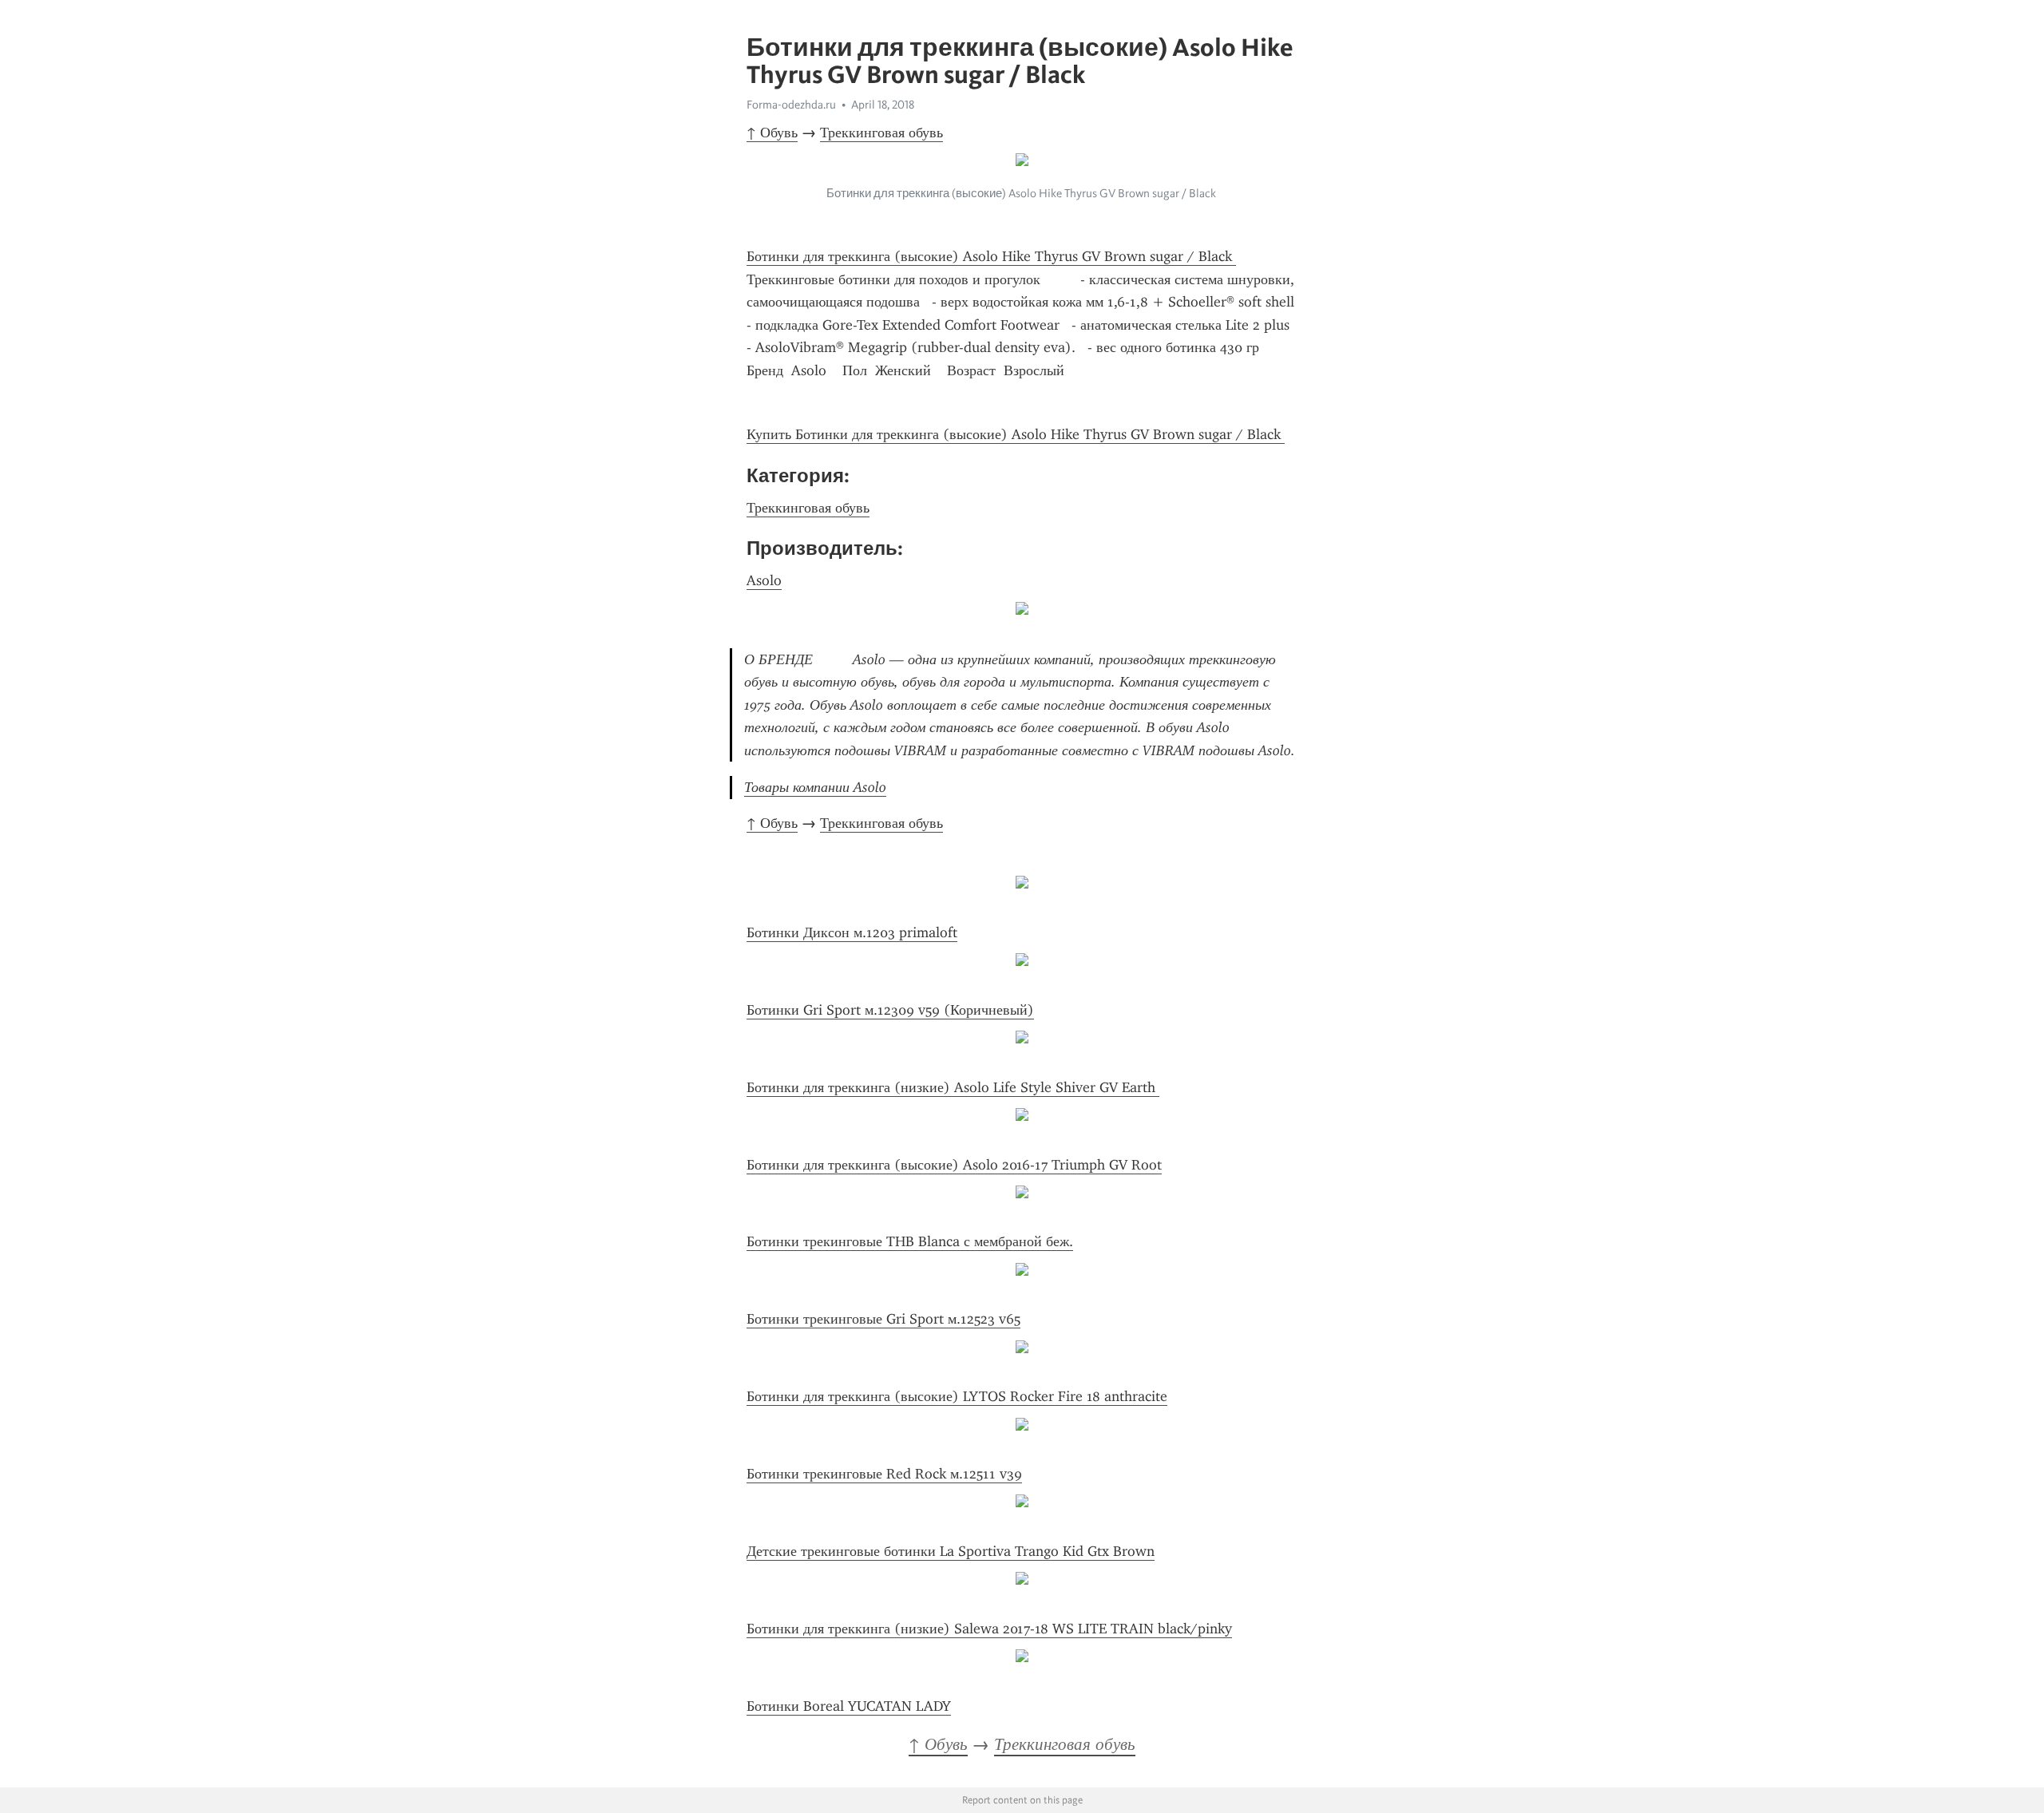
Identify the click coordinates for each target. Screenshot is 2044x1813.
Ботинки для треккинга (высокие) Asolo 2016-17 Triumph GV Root (954, 1165)
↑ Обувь (772, 133)
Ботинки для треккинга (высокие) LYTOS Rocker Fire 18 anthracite (957, 1396)
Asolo (764, 580)
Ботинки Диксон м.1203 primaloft (852, 932)
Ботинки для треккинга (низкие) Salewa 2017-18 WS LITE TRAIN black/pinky (989, 1629)
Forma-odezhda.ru (791, 105)
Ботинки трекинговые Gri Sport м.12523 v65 (883, 1319)
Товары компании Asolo (815, 787)
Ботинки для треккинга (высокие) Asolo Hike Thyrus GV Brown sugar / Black (991, 256)
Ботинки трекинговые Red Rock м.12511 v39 (884, 1474)
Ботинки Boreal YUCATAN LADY (849, 1706)
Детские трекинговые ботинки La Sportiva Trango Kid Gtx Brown (951, 1551)
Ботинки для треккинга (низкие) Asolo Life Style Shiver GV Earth (953, 1087)
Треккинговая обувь (881, 133)
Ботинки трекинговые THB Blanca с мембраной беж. (910, 1241)
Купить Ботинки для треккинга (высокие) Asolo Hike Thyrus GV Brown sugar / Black (1016, 434)
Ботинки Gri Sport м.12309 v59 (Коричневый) (890, 1010)
